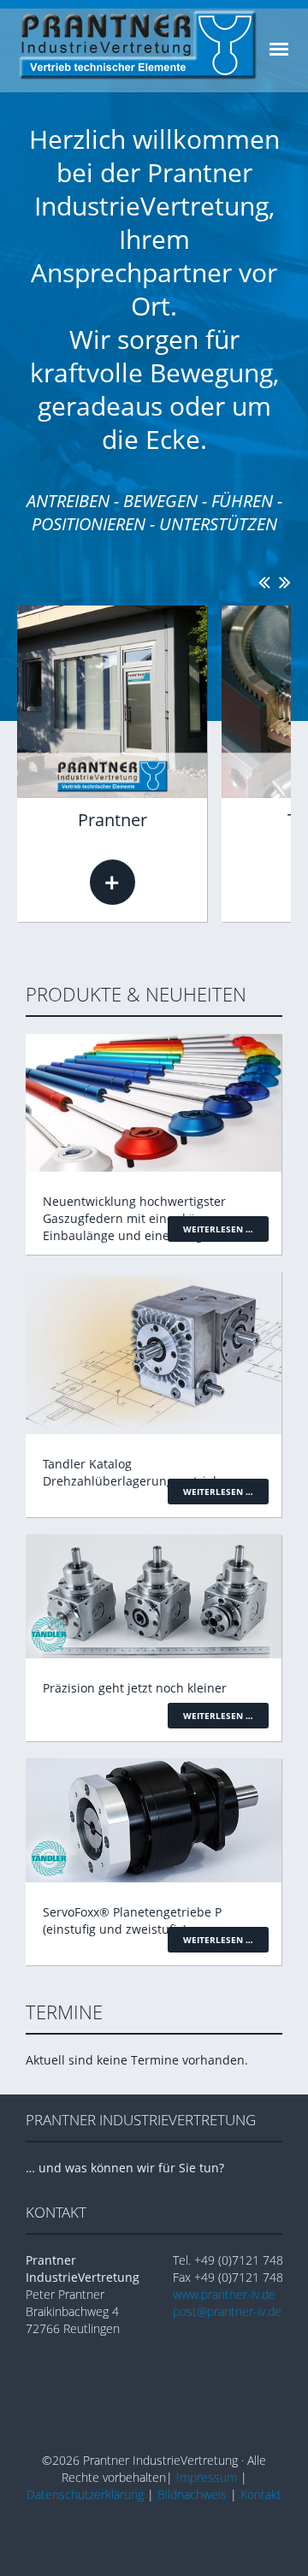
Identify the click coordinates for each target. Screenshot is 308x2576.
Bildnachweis (192, 2494)
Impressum (207, 2477)
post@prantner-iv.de (227, 2311)
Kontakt (261, 2494)
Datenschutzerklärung (85, 2494)
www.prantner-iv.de (224, 2294)
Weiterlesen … (113, 882)
